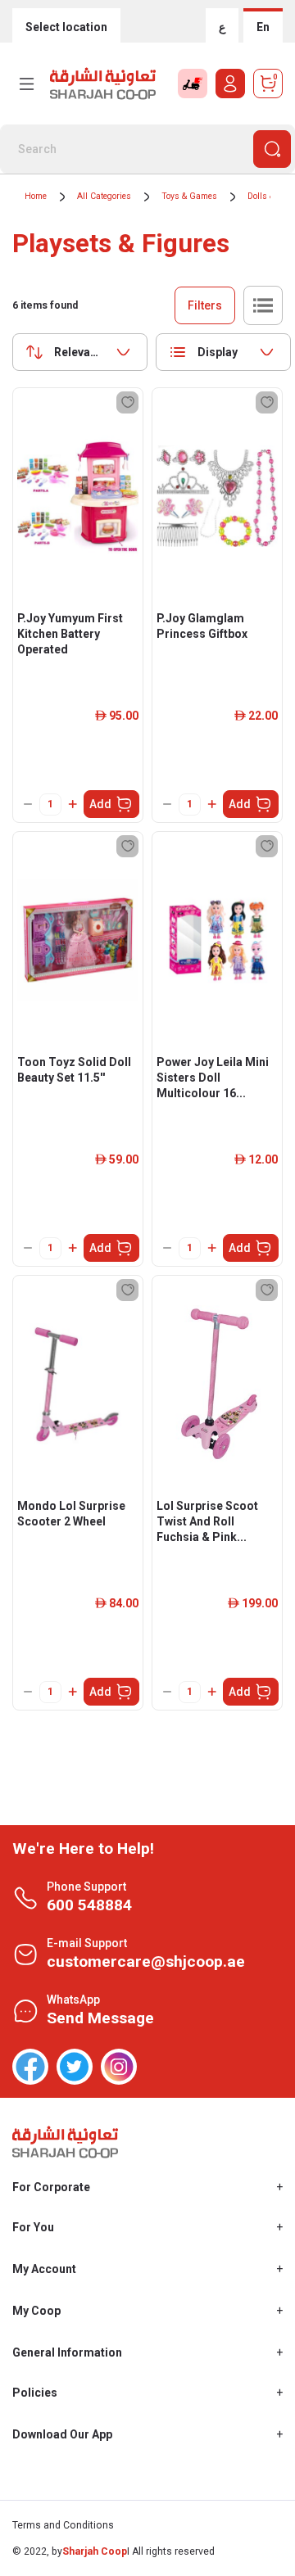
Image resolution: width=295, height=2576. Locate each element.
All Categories (104, 196)
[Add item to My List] (127, 402)
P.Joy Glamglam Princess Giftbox (202, 626)
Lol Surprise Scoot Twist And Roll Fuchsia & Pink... (207, 1521)
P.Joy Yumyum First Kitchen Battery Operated (70, 634)
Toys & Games (189, 196)
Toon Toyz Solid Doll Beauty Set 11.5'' (74, 1070)
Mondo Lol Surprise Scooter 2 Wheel (71, 1514)
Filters (205, 305)
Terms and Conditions (63, 2525)
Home (36, 196)
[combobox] (80, 352)
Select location (66, 27)
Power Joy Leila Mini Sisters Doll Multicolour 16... (213, 1078)
